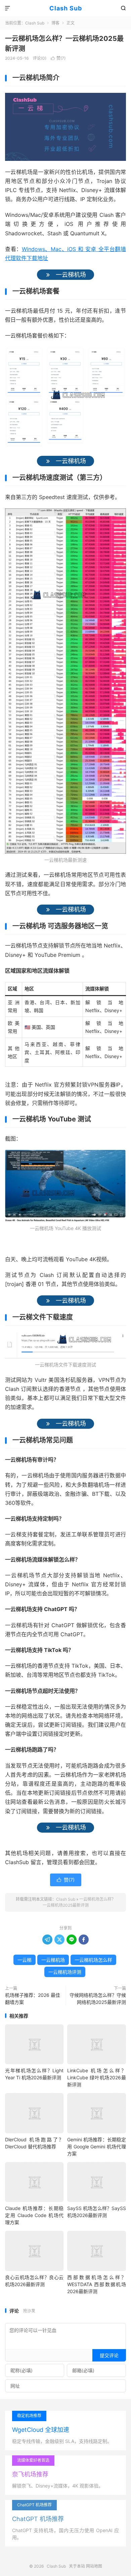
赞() (58, 58)
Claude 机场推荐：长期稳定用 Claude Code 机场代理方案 (34, 2215)
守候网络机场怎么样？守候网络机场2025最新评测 (98, 1999)
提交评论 (109, 2355)
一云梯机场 (53, 1960)
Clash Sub (66, 8)
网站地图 (94, 2566)
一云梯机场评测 (65, 1972)
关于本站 (77, 2566)
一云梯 (25, 1960)
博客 (55, 23)
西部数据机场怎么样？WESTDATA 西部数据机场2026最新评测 (96, 2284)
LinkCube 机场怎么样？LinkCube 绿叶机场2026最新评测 (96, 2077)
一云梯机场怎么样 (93, 1960)
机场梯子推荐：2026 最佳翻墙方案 (33, 1999)
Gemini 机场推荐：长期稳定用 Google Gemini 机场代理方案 (96, 2146)
